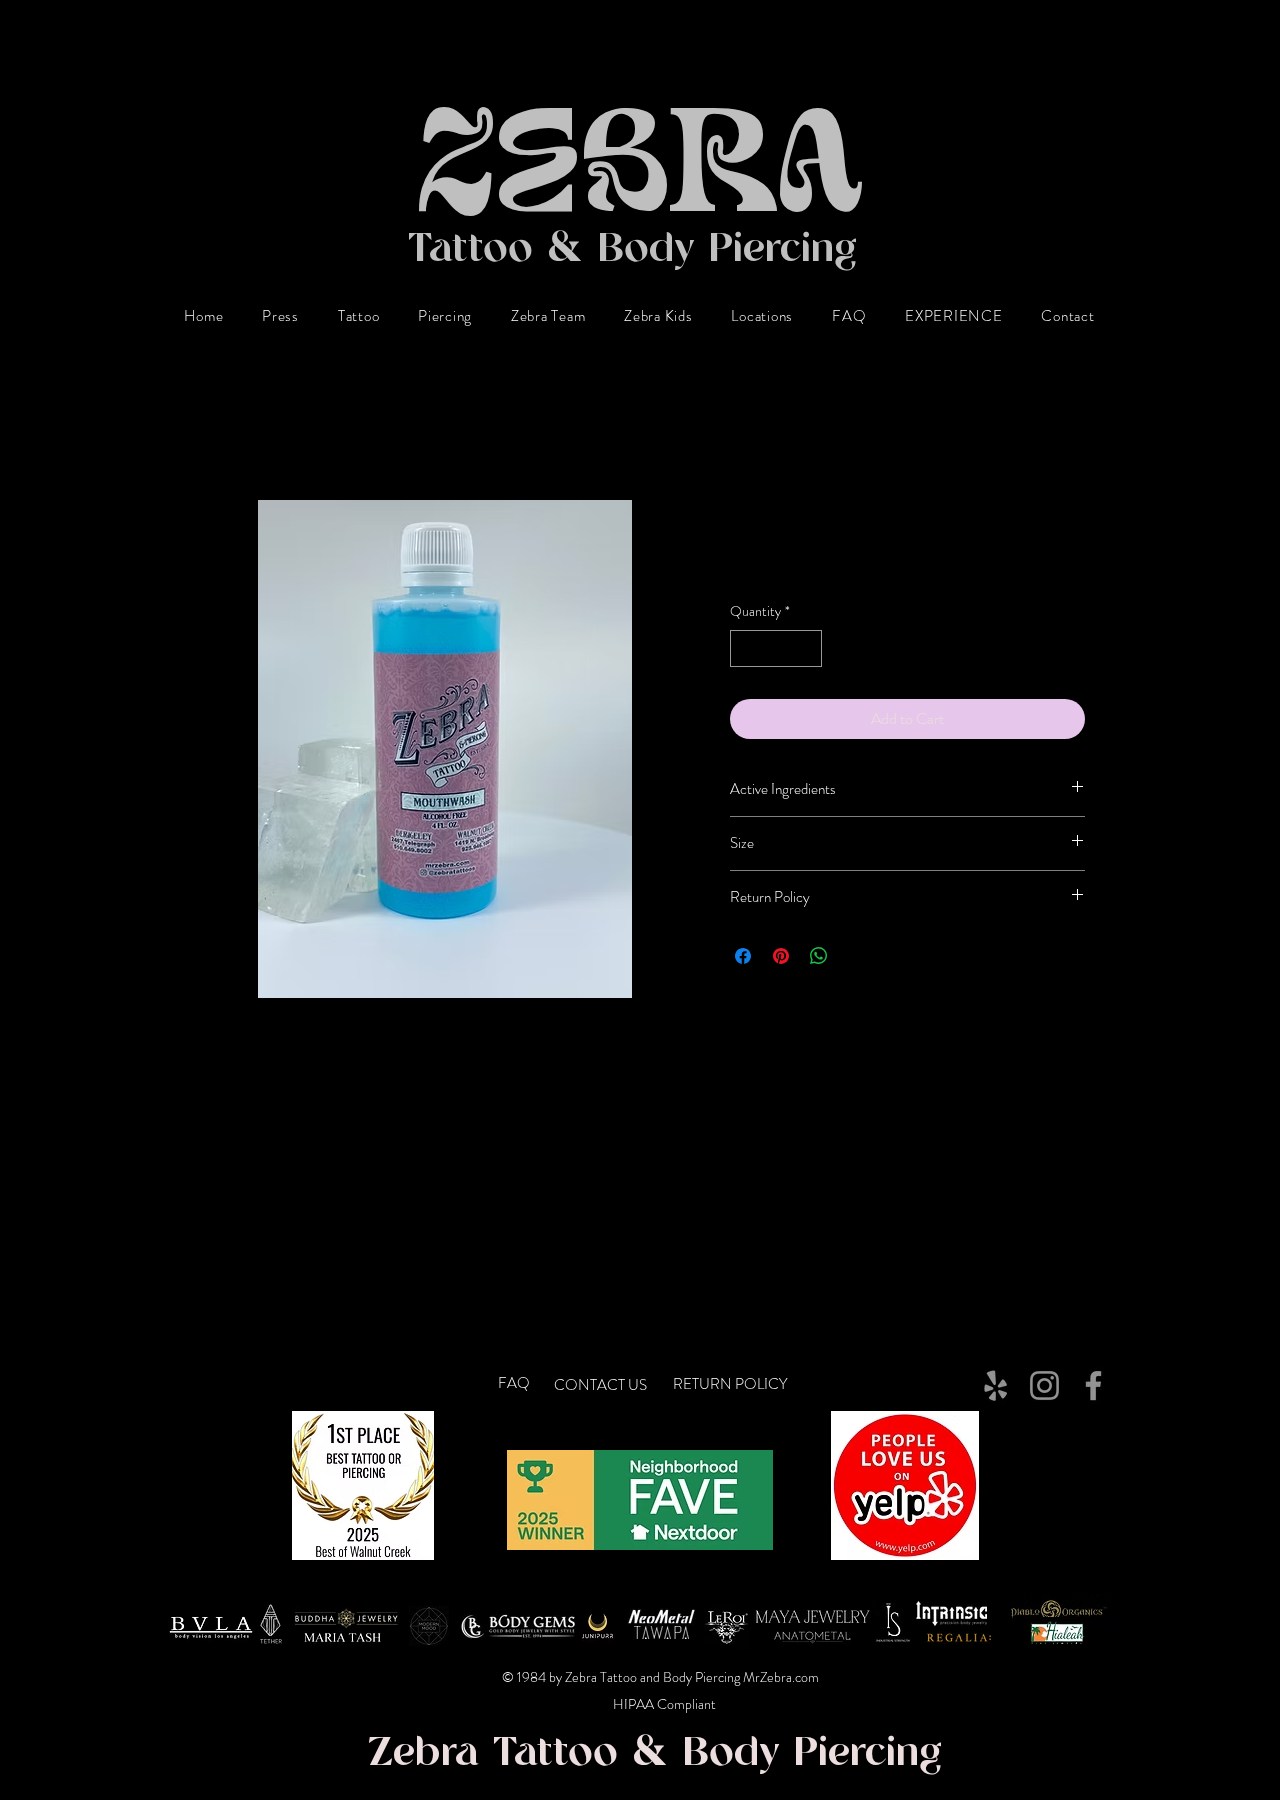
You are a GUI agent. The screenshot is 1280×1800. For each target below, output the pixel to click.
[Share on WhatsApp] (819, 956)
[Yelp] (995, 1385)
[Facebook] (1093, 1385)
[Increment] (806, 648)
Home (214, 426)
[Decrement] (745, 648)
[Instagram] (1044, 1385)
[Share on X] (857, 956)
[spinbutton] (776, 648)
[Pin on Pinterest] (781, 956)
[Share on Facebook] (743, 956)
